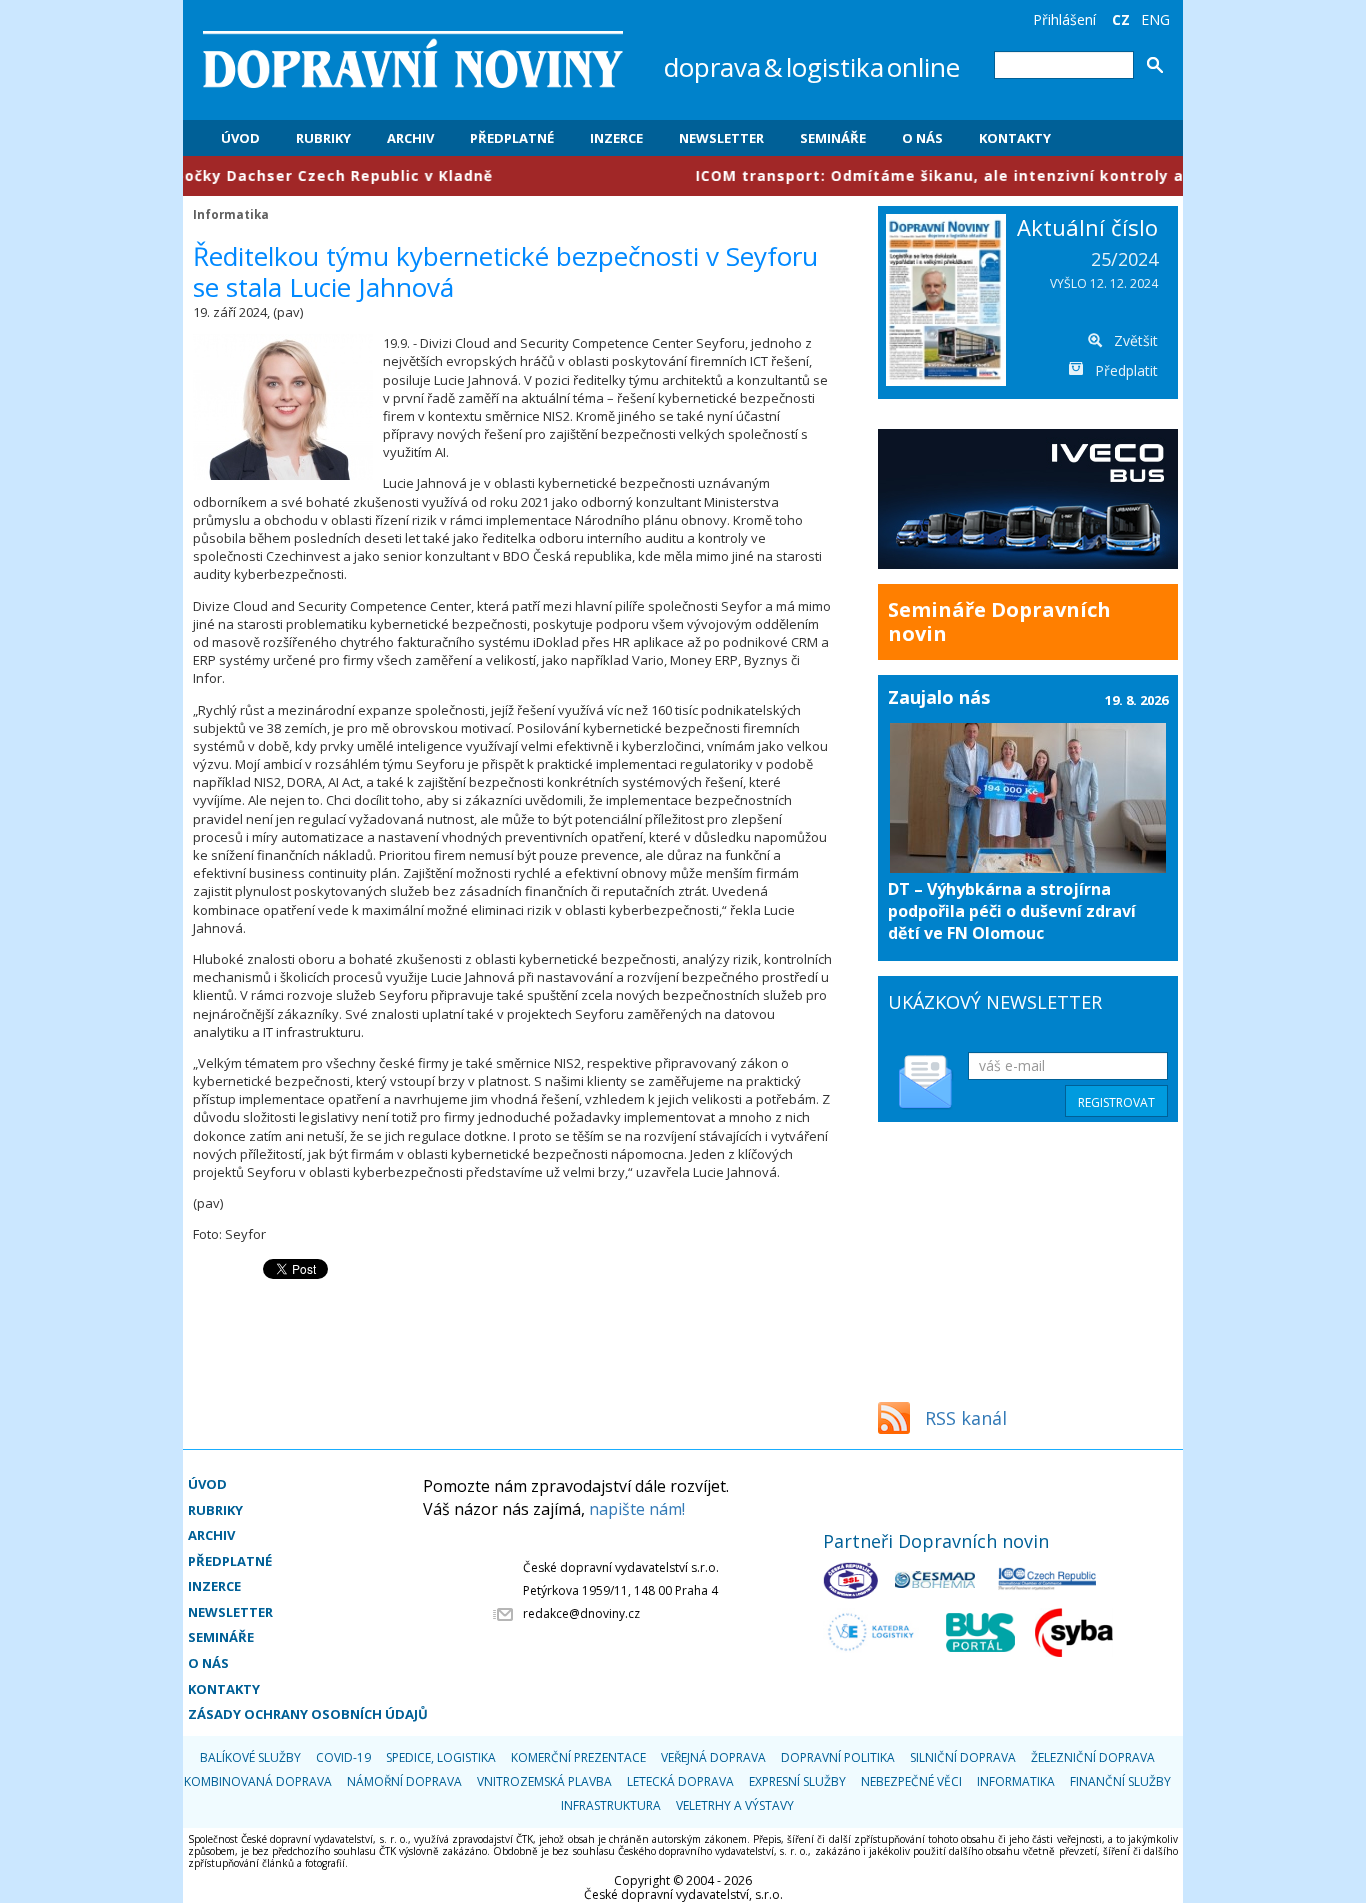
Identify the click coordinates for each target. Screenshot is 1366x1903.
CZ (1121, 19)
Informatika (231, 214)
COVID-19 (343, 1757)
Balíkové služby (250, 1757)
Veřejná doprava (713, 1757)
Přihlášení (1064, 19)
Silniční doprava (963, 1757)
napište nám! (637, 1509)
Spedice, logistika (441, 1757)
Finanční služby (1120, 1781)
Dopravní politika (838, 1757)
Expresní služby (797, 1781)
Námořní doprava (404, 1781)
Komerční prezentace (578, 1757)
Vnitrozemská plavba (544, 1781)
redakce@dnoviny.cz (581, 1613)
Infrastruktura (611, 1805)
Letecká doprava (680, 1781)
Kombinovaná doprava (258, 1781)
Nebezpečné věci (911, 1781)
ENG (1155, 19)
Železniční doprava (1093, 1757)
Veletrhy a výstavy (735, 1805)
